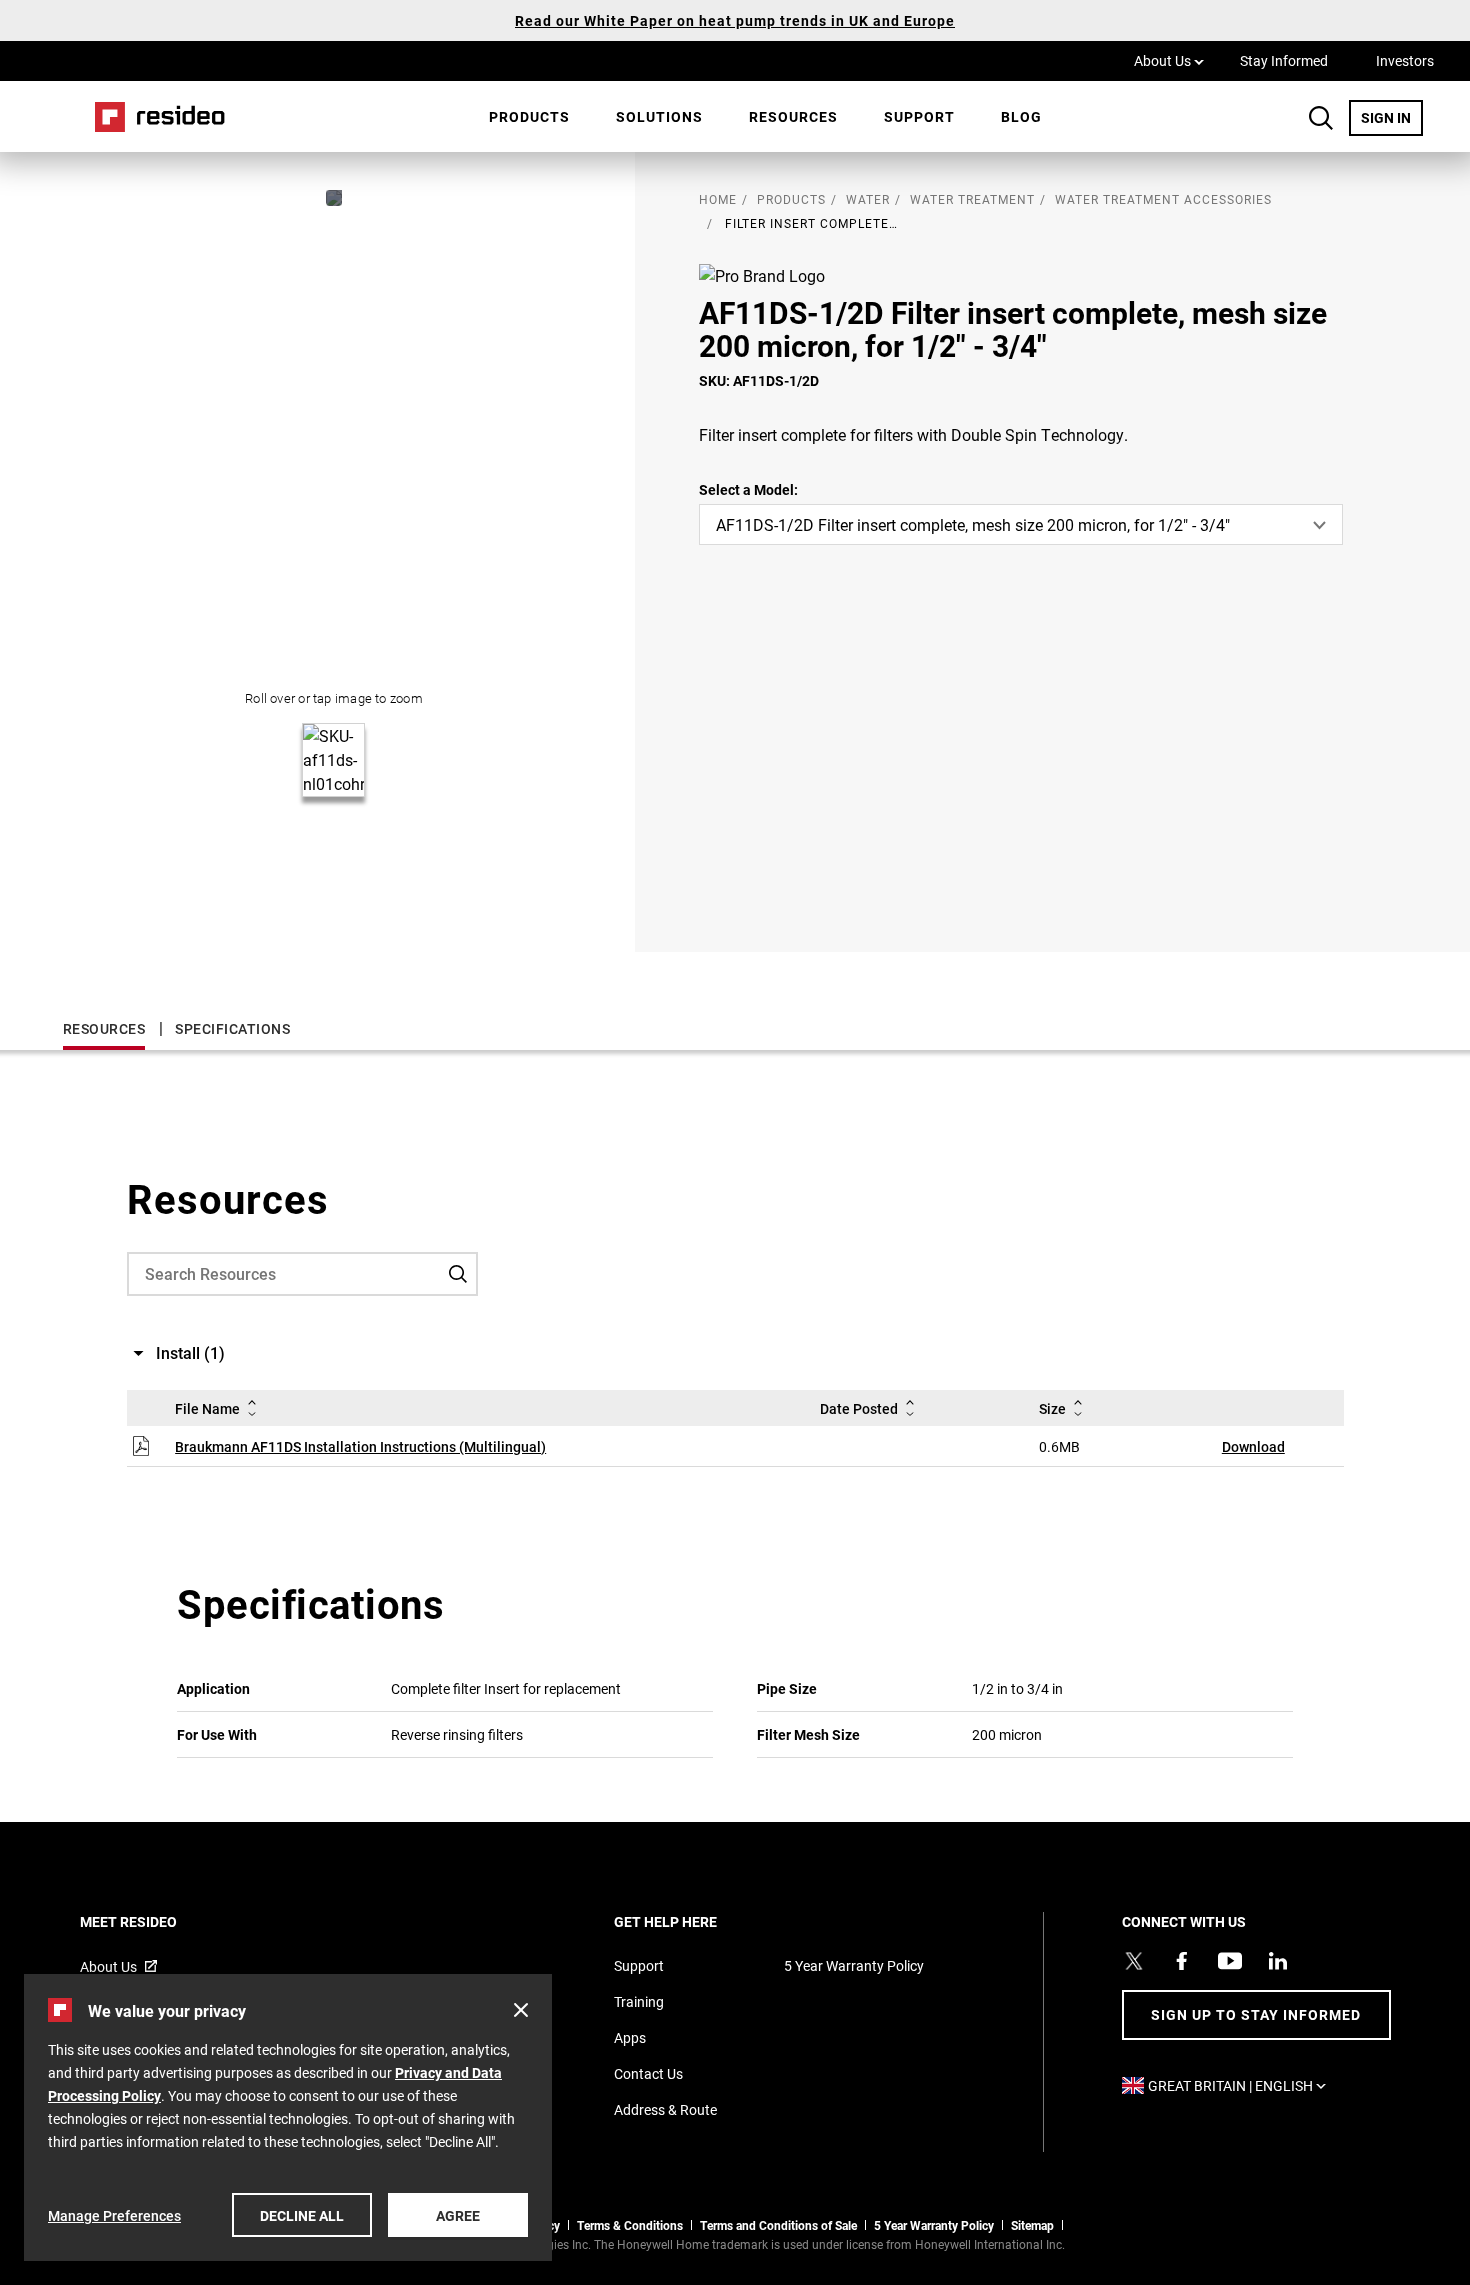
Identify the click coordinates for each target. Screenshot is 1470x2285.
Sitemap (1032, 2225)
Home (153, 116)
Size (1052, 1408)
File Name (207, 1408)
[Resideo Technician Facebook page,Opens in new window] (1182, 1961)
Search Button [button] (1321, 118)
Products (529, 116)
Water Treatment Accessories (1163, 199)
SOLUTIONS (659, 116)
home (718, 199)
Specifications (232, 1028)
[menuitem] (529, 117)
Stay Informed (1284, 60)
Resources (793, 116)
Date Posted (859, 1408)
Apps (630, 2037)
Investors (1405, 60)
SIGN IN (1392, 117)
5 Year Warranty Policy (854, 1965)
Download (1253, 1446)
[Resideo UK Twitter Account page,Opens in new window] (1134, 1961)
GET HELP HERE (692, 1921)
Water (868, 199)
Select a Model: (748, 489)
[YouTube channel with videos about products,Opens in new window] (1230, 1961)
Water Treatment (972, 199)
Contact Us (648, 2073)
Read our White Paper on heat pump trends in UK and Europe (735, 20)
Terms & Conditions (630, 2225)
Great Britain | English (1242, 2085)
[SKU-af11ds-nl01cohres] (334, 198)
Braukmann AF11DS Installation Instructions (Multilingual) (360, 1446)
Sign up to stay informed (1256, 2014)
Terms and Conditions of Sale (778, 2225)
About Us (1169, 60)
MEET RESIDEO (155, 1921)
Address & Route (665, 2109)
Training (639, 2001)
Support (919, 116)
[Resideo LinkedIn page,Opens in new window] (1278, 1961)
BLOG (1021, 116)
